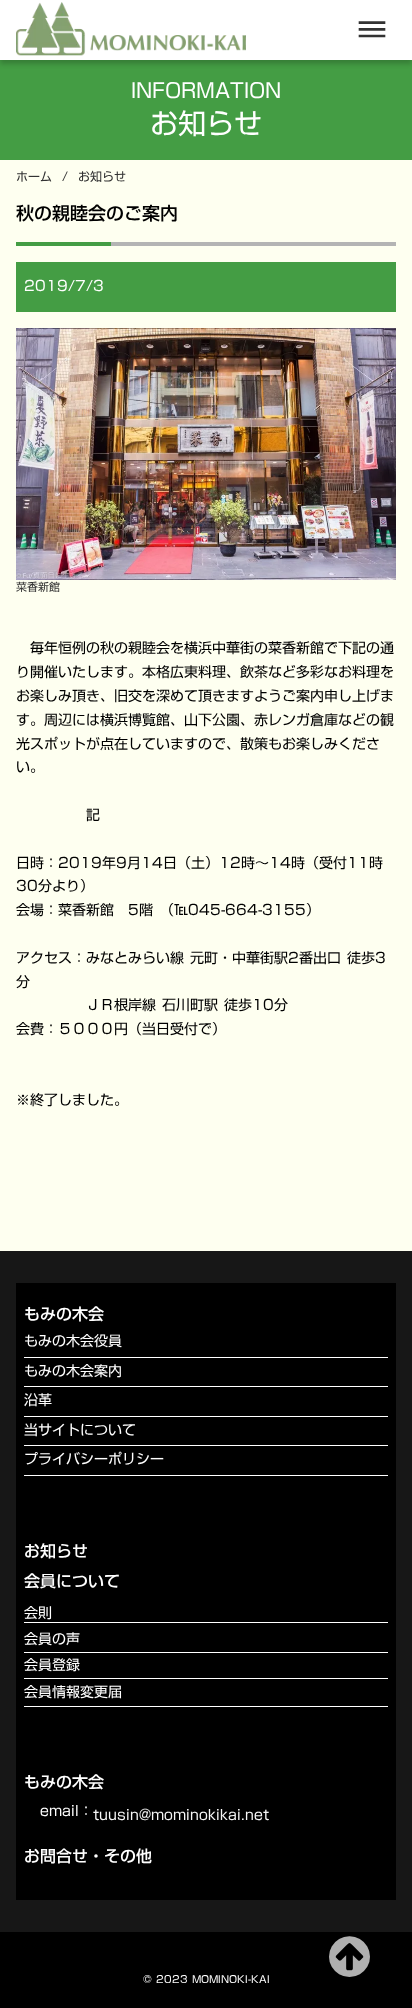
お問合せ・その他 (88, 1856)
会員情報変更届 (73, 1693)
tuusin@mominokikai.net (181, 1816)
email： (66, 1812)
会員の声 (52, 1639)
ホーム (34, 176)
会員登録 (52, 1665)
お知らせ (102, 176)
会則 (38, 1613)
